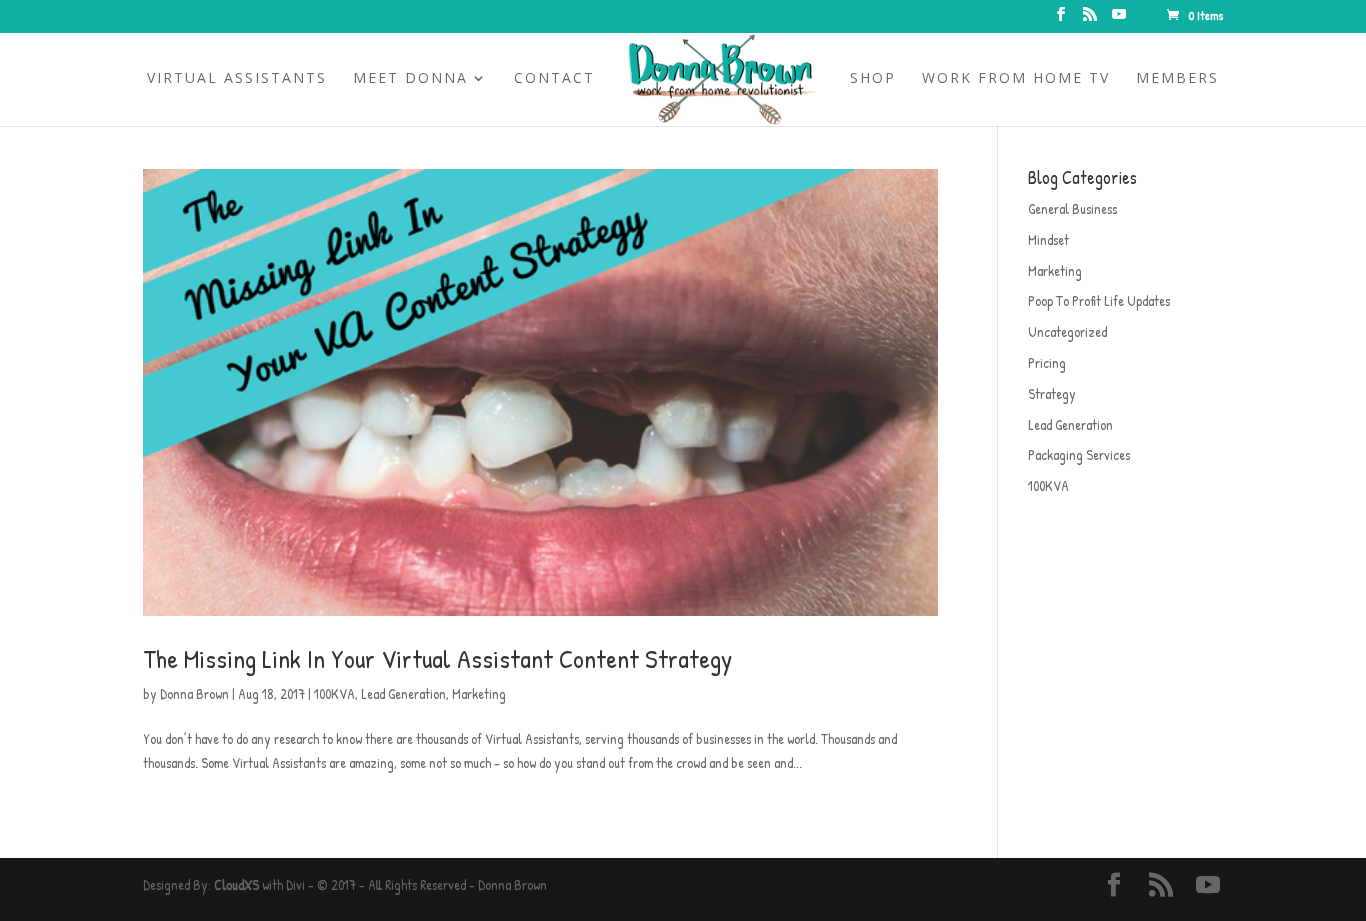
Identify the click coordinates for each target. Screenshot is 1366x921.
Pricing (1047, 362)
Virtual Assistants (237, 79)
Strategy (1052, 393)
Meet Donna (410, 79)
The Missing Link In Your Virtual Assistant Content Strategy (437, 658)
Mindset (1048, 239)
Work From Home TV (1016, 79)
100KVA (334, 693)
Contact (554, 79)
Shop (873, 79)
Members (1177, 79)
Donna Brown (194, 693)
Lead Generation (403, 693)
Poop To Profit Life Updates (1099, 300)
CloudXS (236, 884)
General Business (1072, 208)
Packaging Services (1079, 454)
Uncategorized (1067, 331)
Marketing (479, 693)
